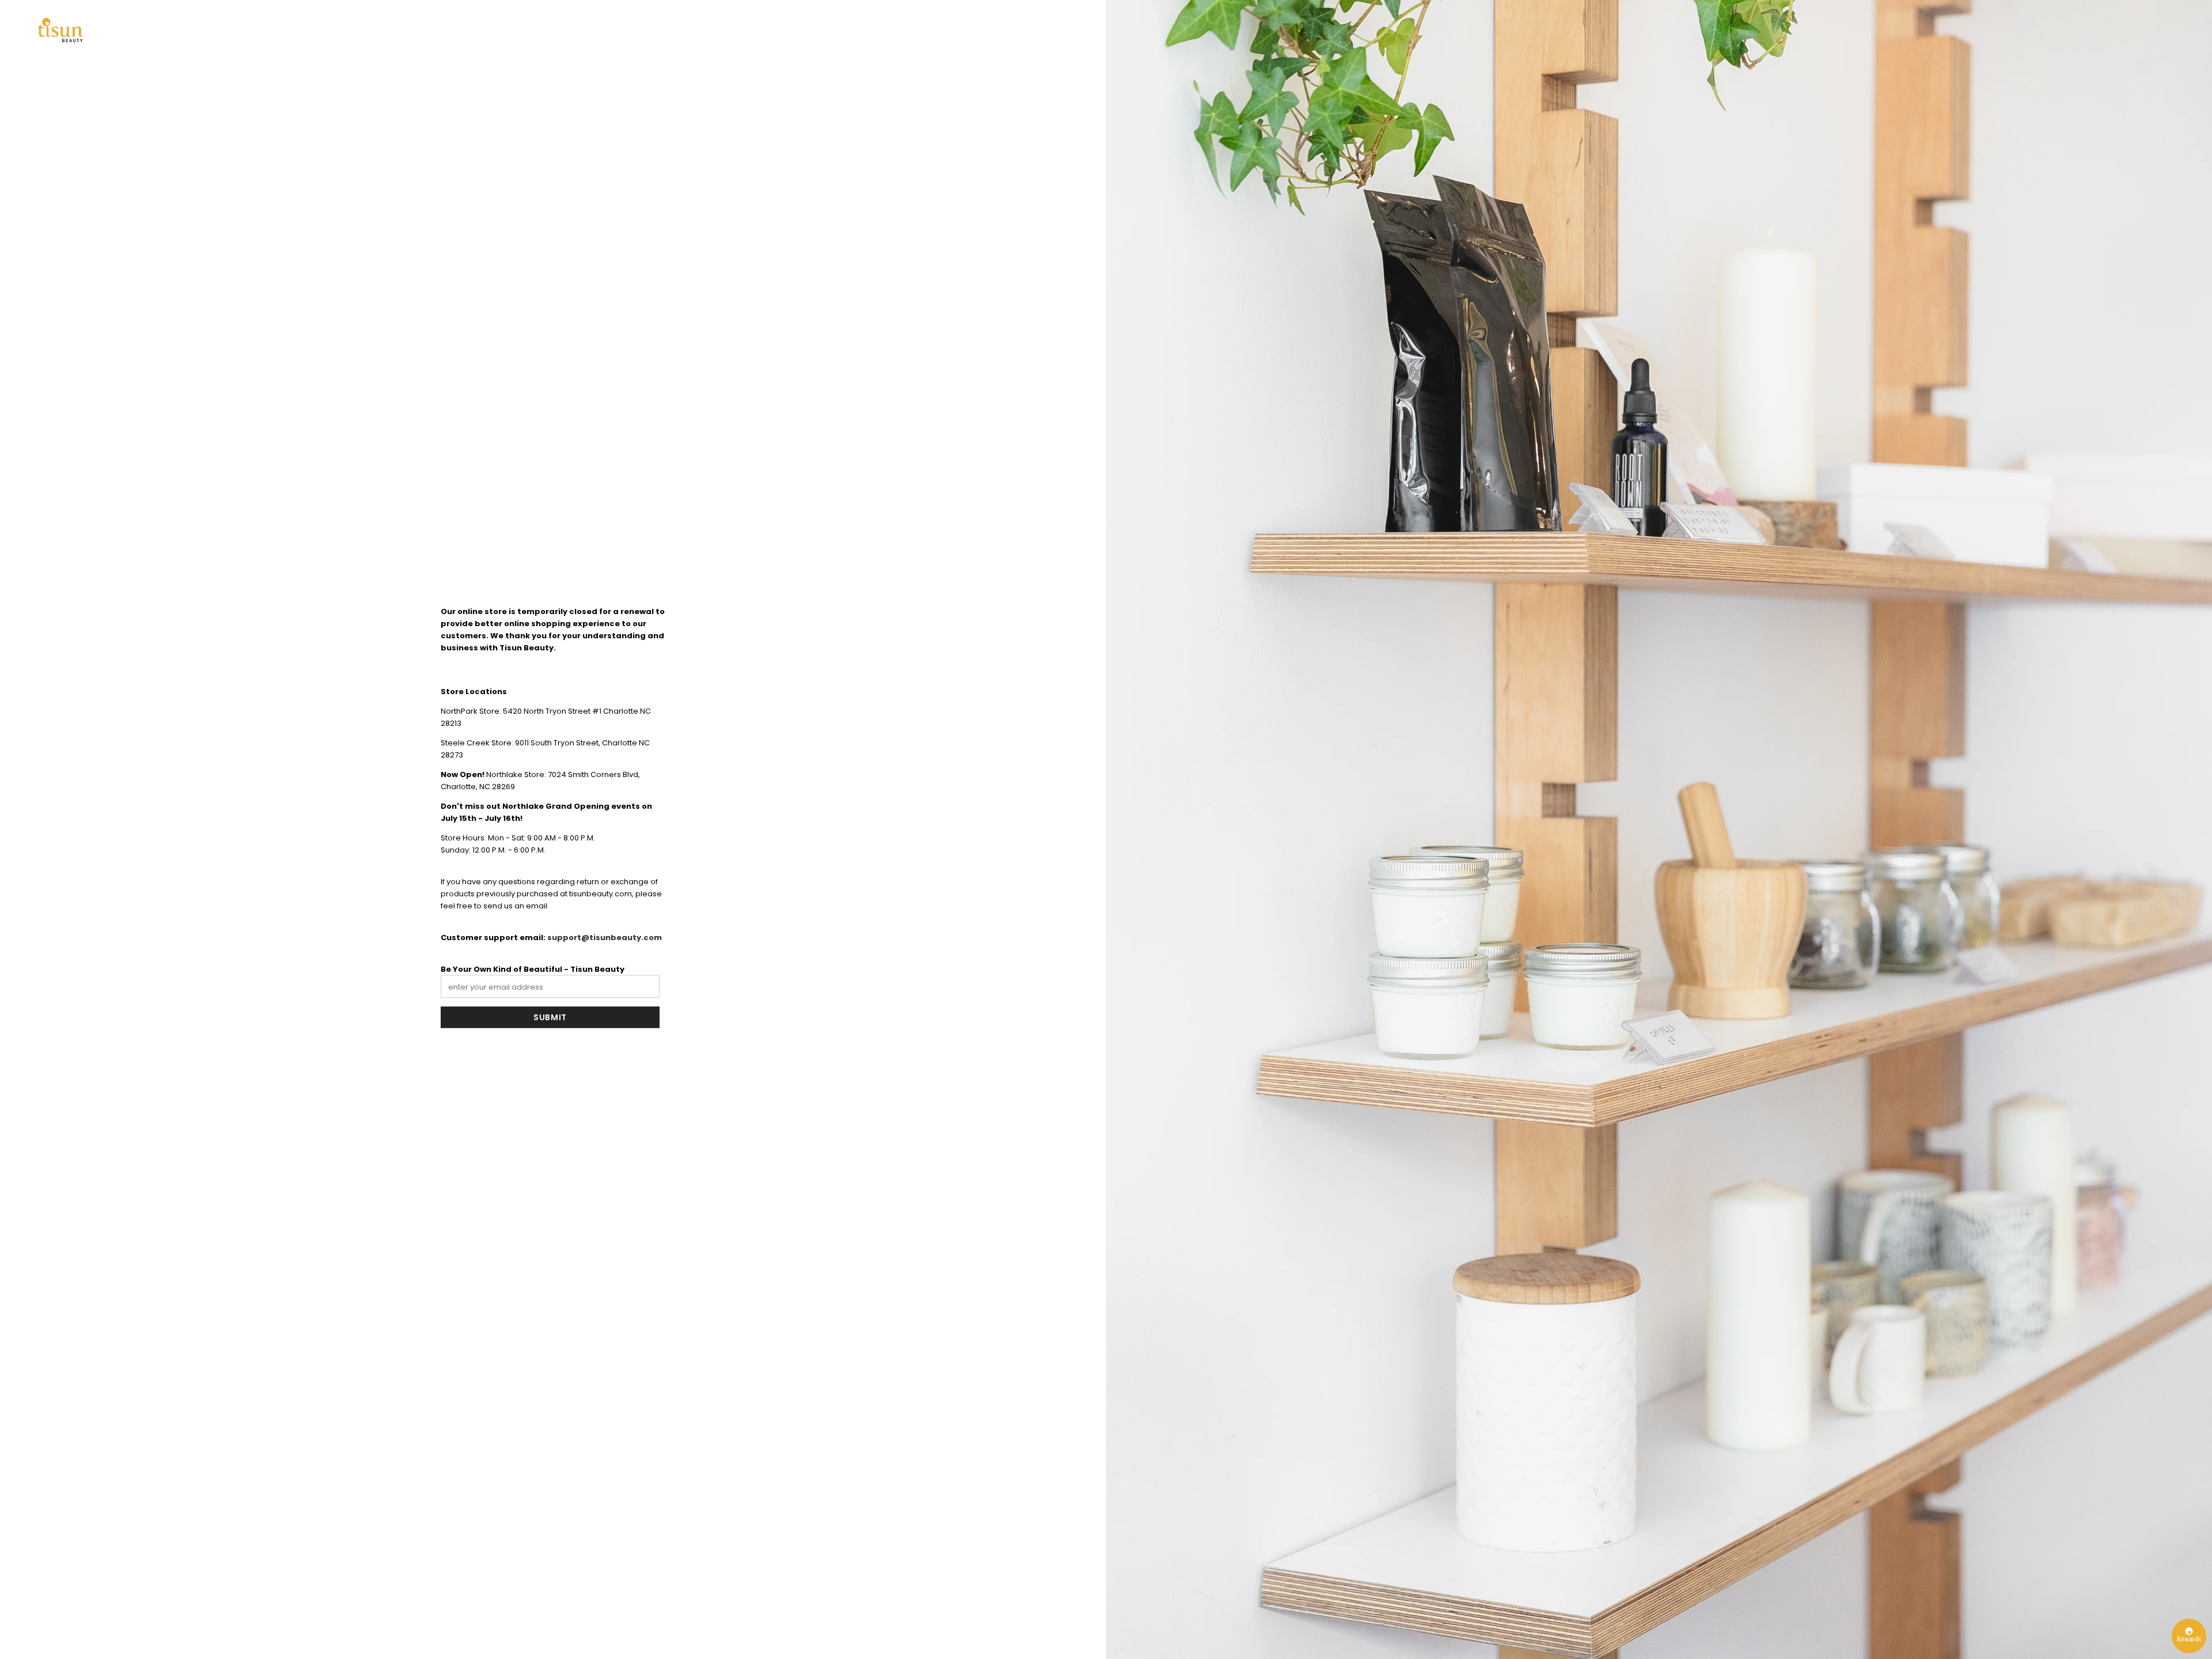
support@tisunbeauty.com (605, 937)
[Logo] (60, 30)
